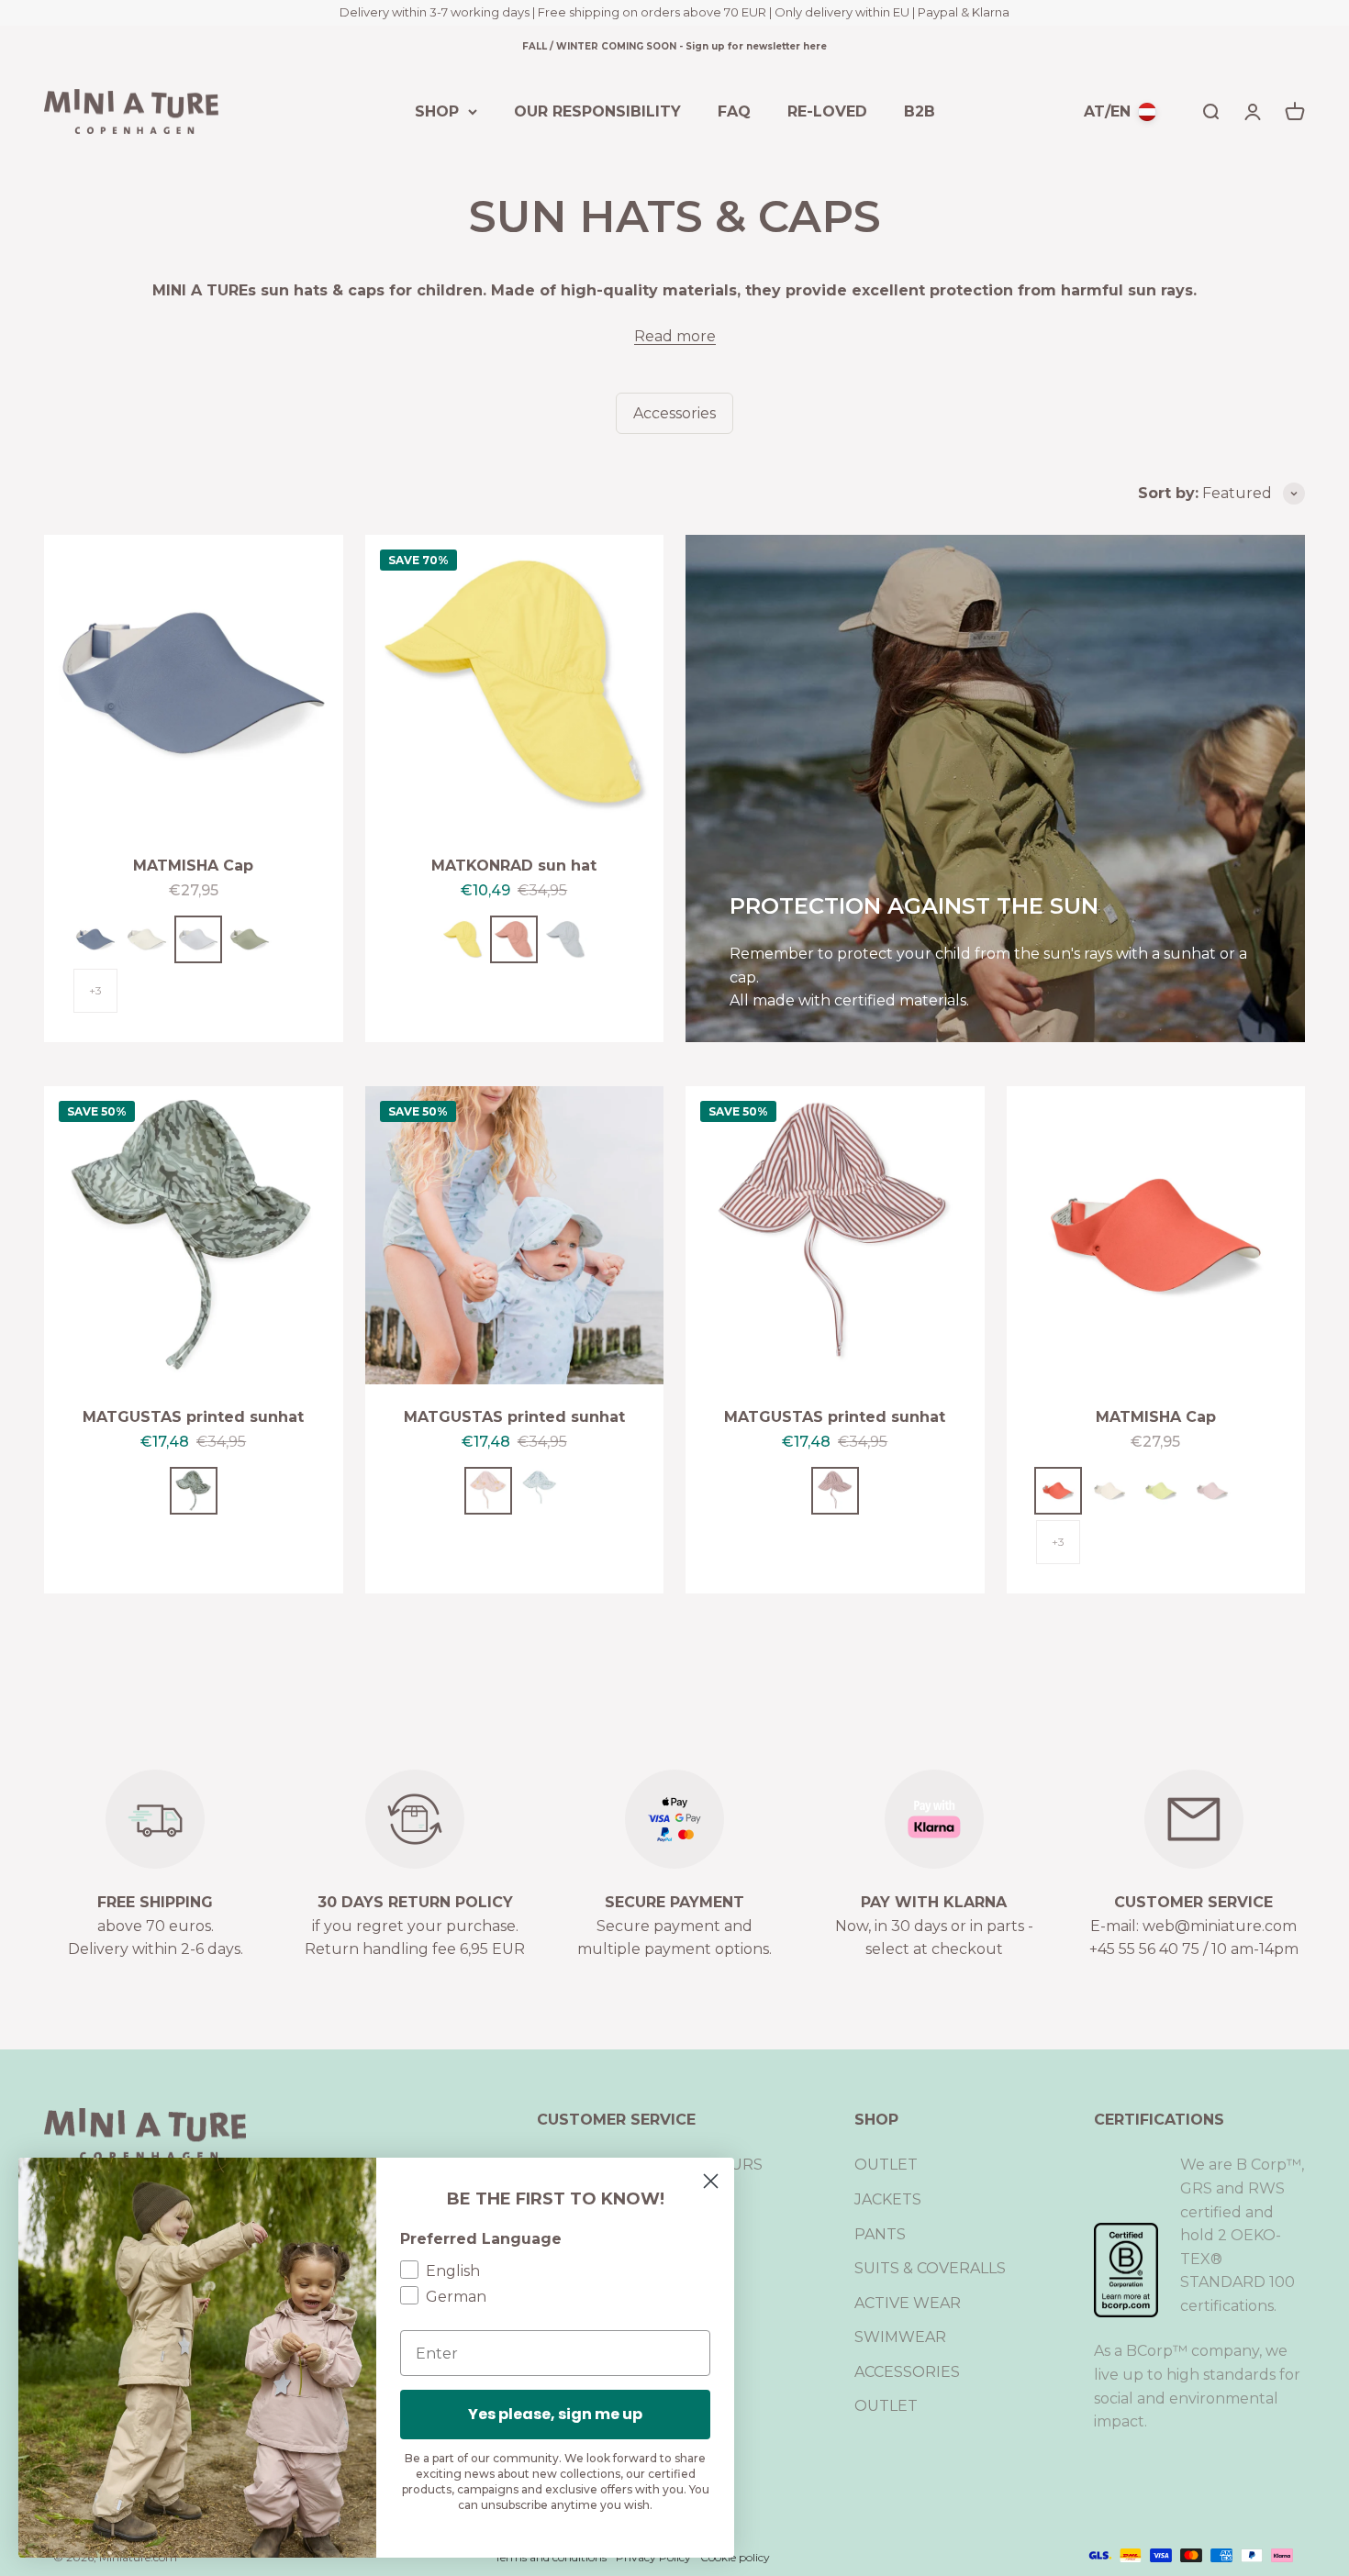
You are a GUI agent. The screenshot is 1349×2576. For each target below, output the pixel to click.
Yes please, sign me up (555, 2414)
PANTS (880, 2234)
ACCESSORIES (907, 2372)
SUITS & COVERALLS (930, 2268)
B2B (920, 111)
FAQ (734, 111)
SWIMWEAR (900, 2337)
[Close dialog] (711, 2181)
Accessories (674, 413)
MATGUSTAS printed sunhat (193, 1417)
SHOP (437, 111)
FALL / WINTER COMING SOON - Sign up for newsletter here (674, 46)
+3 (95, 990)
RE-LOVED (827, 111)
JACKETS (888, 2199)
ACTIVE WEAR (908, 2303)
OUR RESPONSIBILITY (597, 111)
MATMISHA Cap (193, 866)
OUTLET (886, 2165)
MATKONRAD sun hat (514, 866)
